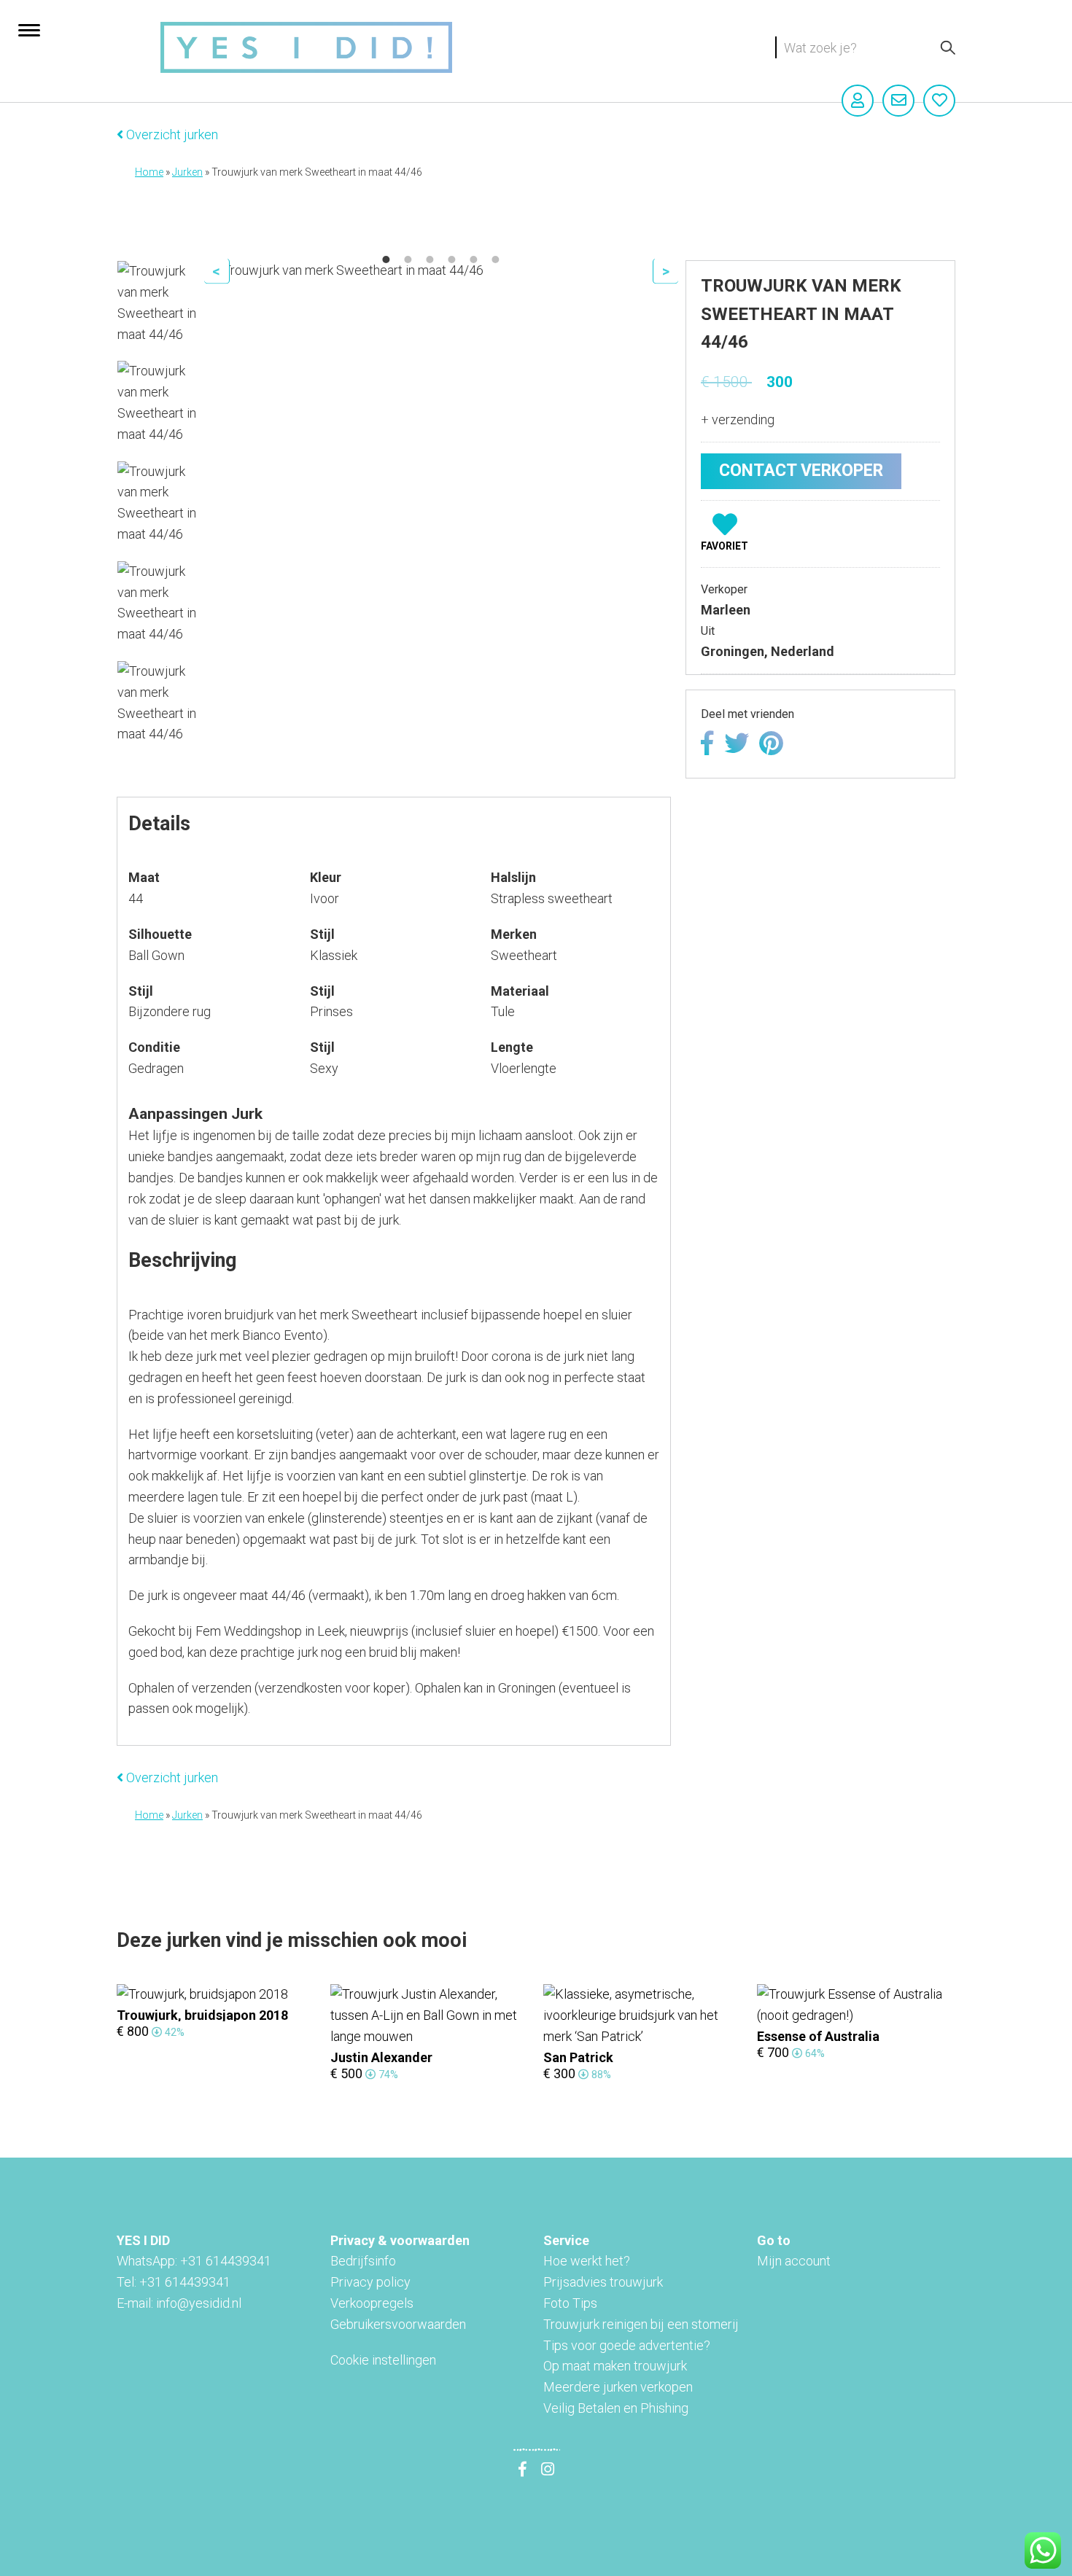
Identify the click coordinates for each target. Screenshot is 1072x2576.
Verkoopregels (372, 2303)
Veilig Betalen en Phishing (616, 2408)
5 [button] (474, 259)
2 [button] (408, 259)
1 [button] (387, 259)
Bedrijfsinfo (363, 2261)
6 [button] (496, 259)
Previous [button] (217, 271)
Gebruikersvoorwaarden (398, 2324)
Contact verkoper (801, 471)
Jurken (187, 172)
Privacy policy (370, 2282)
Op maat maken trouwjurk (615, 2366)
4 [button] (452, 259)
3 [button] (430, 259)
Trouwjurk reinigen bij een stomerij (641, 2324)
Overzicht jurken (171, 134)
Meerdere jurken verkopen (618, 2387)
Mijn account (794, 2261)
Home (149, 172)
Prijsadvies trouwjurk (603, 2282)
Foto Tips (570, 2303)
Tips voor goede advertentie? (627, 2345)
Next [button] (665, 271)
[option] (157, 303)
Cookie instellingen (383, 2360)
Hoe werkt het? (587, 2261)
